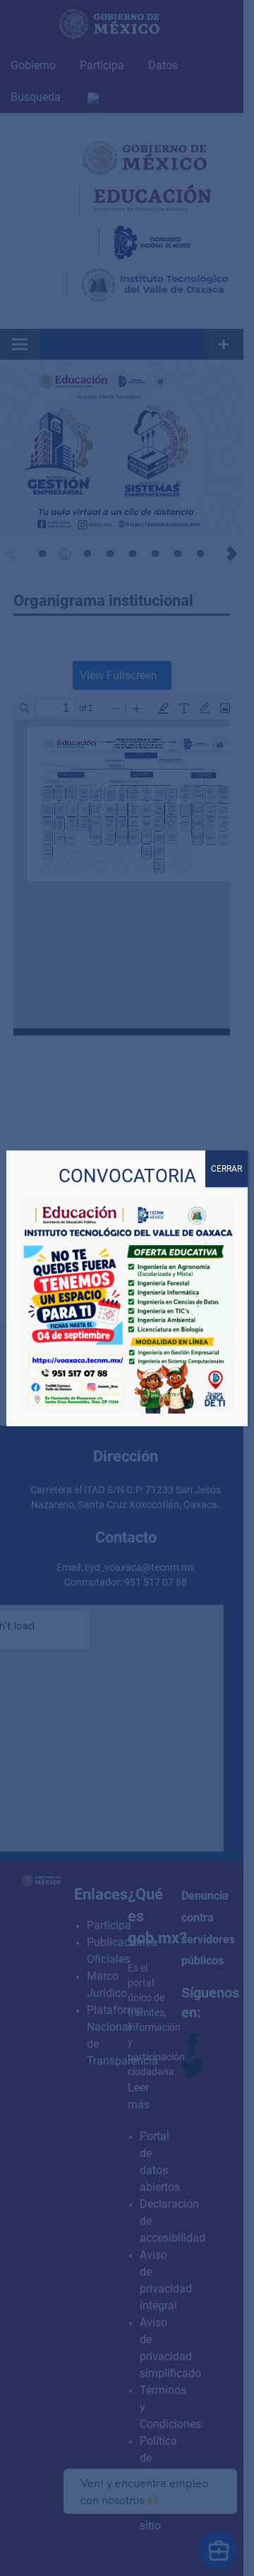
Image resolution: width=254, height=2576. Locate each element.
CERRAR (226, 1169)
